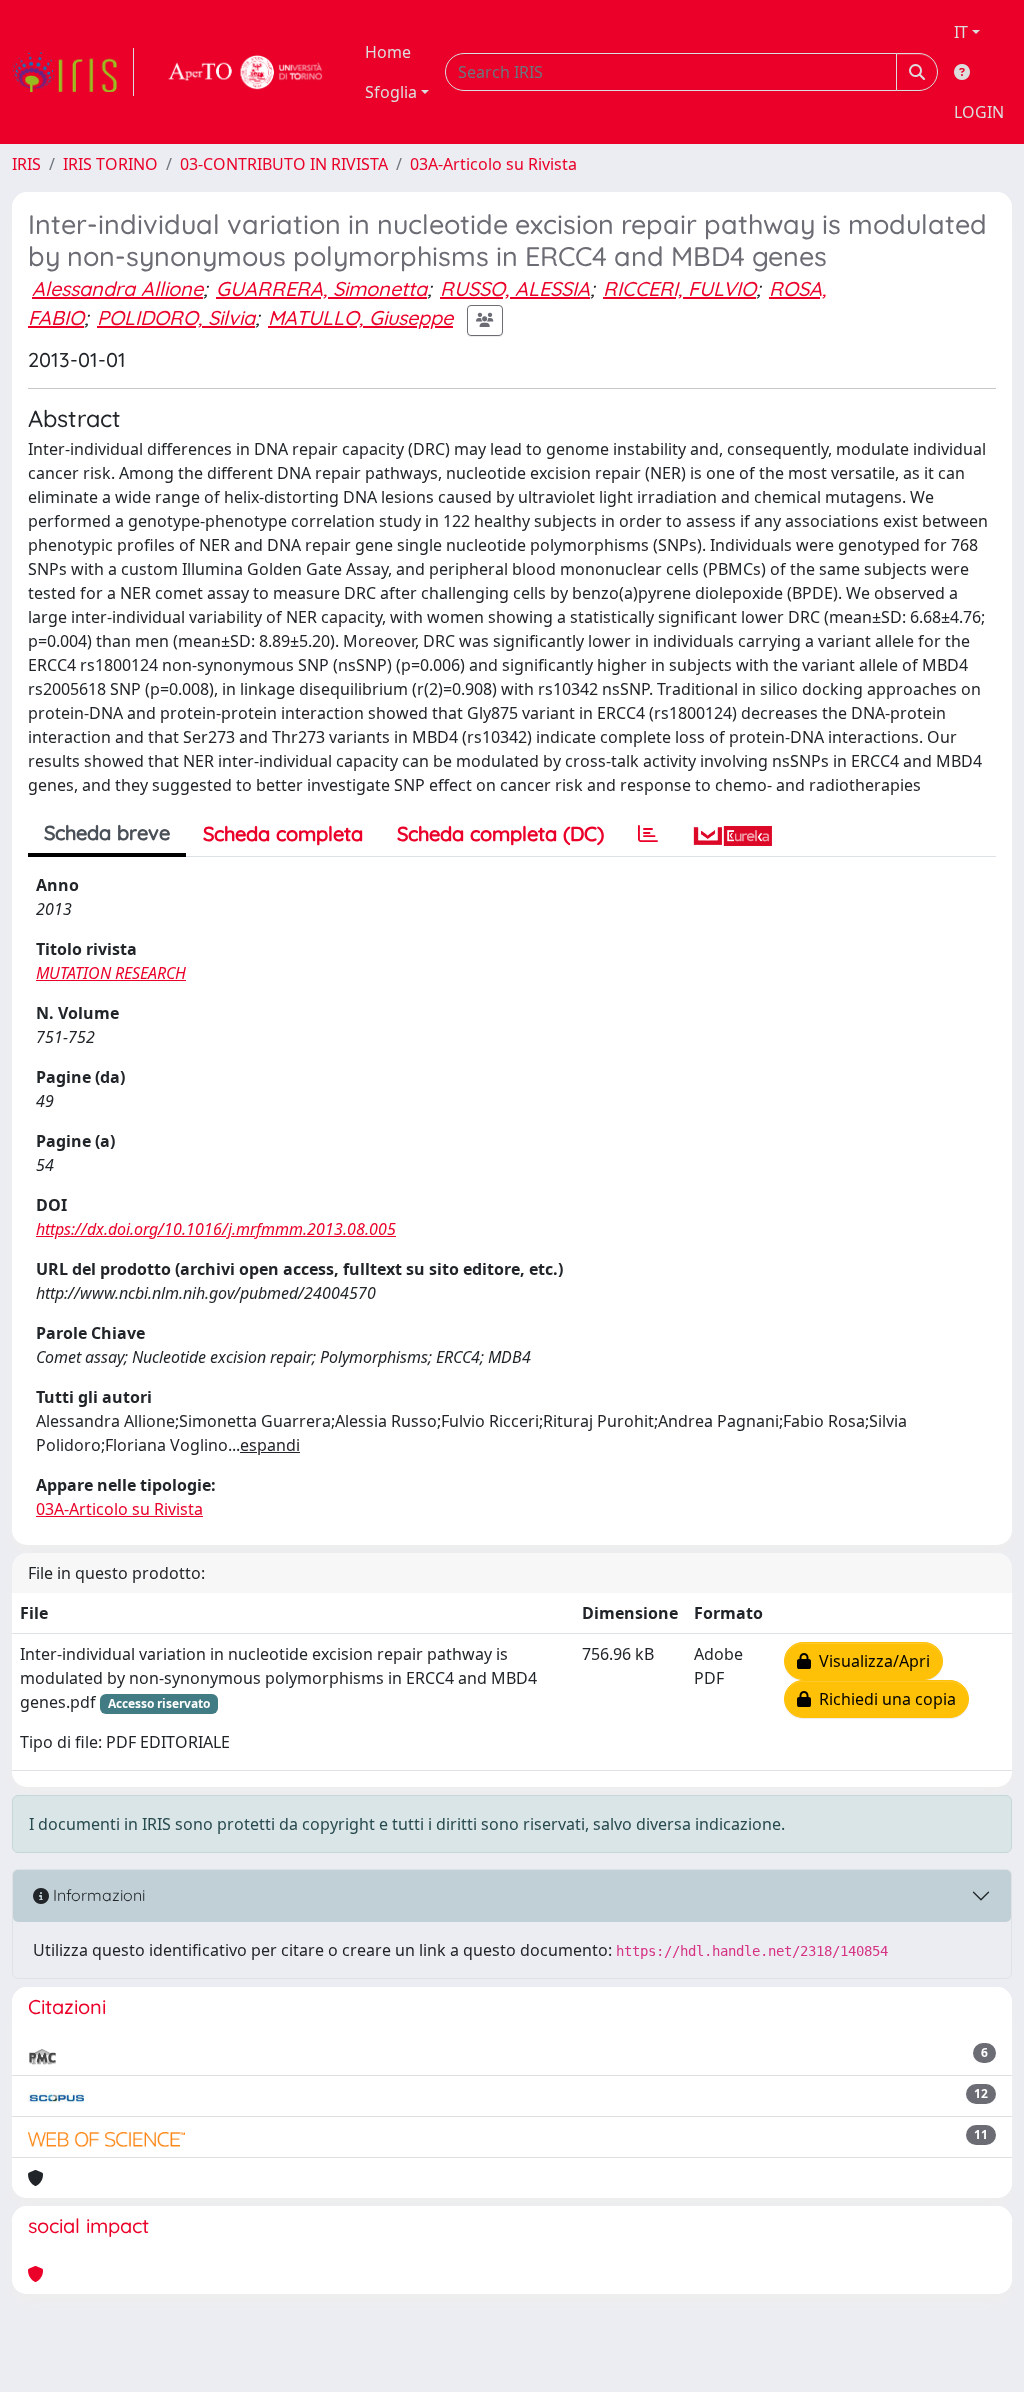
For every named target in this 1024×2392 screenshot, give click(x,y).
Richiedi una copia (883, 1699)
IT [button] (961, 32)
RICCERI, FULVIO (679, 288)
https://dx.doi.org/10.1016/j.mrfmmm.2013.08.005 (216, 1229)
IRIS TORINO (110, 164)
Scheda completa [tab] (283, 833)
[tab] (648, 834)
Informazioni (97, 1895)
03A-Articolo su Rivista (493, 164)
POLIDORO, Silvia (176, 317)
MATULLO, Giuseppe (360, 317)
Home (388, 52)
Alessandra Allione (117, 288)
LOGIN (979, 112)
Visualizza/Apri (870, 1661)
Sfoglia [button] (391, 92)
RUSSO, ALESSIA (515, 288)
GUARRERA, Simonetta (321, 288)
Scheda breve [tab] (107, 832)
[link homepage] (73, 72)
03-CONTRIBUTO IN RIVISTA (284, 164)
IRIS (26, 164)
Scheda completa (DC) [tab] (500, 833)
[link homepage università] (246, 72)
